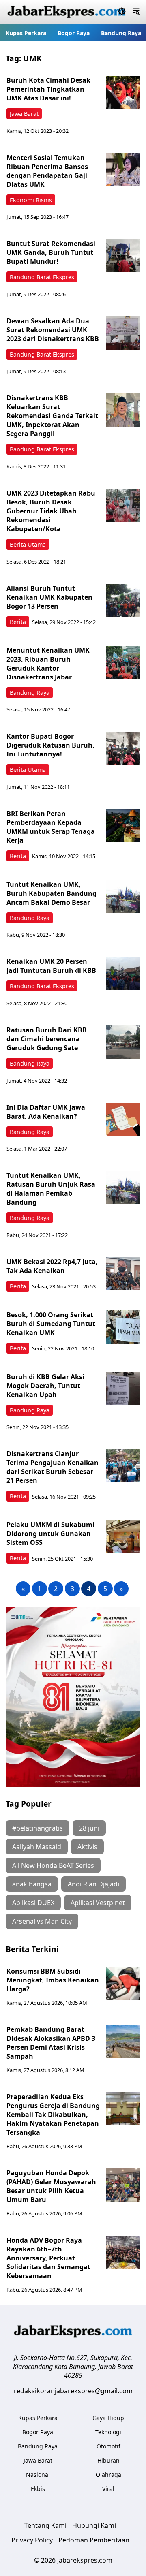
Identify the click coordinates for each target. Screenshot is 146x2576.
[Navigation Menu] (136, 12)
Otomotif (108, 2446)
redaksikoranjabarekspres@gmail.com (73, 2391)
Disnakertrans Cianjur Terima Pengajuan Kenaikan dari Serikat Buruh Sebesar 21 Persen (53, 1467)
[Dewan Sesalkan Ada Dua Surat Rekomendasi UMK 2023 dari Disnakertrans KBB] (123, 333)
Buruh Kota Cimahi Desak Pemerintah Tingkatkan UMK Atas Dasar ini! (48, 89)
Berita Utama (28, 544)
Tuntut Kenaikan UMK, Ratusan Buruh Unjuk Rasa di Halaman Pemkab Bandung (51, 1189)
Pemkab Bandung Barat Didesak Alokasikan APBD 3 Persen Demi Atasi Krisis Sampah (51, 2043)
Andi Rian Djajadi (93, 1884)
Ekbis (38, 2489)
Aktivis (87, 1847)
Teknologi (108, 2432)
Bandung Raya (121, 33)
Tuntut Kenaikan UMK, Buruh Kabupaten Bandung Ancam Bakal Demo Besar (52, 893)
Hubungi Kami (94, 2525)
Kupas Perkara (26, 33)
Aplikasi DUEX (33, 1903)
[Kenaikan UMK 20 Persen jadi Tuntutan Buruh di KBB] (123, 974)
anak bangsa (32, 1884)
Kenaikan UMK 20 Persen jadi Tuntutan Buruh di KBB (51, 966)
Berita (18, 622)
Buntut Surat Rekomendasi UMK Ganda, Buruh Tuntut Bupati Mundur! (51, 252)
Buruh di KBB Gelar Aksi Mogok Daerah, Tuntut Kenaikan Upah (45, 1386)
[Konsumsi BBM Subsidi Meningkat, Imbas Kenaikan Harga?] (123, 1983)
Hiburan (108, 2460)
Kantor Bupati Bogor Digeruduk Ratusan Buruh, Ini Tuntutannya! (50, 745)
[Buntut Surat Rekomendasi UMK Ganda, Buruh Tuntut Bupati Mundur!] (123, 256)
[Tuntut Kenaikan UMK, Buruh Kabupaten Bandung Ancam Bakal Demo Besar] (123, 897)
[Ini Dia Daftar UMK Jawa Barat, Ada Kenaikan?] (123, 1119)
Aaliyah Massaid (37, 1847)
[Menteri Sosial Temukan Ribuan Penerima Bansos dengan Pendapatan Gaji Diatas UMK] (123, 170)
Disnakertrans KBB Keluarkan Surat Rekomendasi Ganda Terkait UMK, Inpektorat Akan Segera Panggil (52, 416)
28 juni (89, 1828)
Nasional (38, 2475)
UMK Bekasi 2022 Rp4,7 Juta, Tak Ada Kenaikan (52, 1266)
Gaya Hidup (108, 2418)
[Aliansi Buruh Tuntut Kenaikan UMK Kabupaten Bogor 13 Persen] (123, 600)
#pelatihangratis (38, 1828)
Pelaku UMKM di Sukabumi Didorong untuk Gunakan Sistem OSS (50, 1534)
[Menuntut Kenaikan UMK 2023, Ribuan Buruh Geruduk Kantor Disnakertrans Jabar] (123, 662)
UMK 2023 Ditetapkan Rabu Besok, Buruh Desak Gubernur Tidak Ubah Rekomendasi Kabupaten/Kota (51, 511)
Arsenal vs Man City (42, 1921)
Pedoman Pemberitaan (94, 2540)
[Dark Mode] (122, 12)
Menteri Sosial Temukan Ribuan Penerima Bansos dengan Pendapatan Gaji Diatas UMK (47, 171)
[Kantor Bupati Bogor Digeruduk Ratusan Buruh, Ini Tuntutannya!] (123, 748)
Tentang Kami (45, 2525)
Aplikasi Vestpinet (98, 1903)
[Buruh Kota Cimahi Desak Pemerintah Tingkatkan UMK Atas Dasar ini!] (123, 92)
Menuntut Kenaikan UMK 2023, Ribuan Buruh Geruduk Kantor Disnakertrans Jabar (48, 664)
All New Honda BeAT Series (53, 1865)
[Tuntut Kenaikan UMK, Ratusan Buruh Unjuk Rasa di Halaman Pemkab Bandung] (123, 1188)
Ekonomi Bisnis (31, 200)
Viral (108, 2489)
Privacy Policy (32, 2540)
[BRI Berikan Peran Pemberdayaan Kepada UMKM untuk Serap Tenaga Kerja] (123, 826)
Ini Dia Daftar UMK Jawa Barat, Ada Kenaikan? (46, 1112)
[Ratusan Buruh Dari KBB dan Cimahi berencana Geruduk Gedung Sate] (123, 1042)
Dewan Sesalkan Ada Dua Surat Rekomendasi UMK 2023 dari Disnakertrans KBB (53, 330)
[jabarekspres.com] (67, 12)
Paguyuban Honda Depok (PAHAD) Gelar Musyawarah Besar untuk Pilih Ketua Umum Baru (51, 2186)
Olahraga (108, 2475)
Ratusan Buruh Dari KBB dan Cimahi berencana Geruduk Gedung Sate (47, 1039)
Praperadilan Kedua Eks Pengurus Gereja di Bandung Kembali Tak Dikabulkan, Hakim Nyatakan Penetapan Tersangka (53, 2115)
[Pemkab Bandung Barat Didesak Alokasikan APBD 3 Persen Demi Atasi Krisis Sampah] (123, 2042)
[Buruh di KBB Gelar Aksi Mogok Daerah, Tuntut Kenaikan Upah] (123, 1389)
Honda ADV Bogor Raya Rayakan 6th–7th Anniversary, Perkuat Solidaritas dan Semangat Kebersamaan (48, 2258)
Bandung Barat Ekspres (42, 277)
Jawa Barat (24, 114)
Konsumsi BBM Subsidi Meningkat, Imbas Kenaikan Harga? (53, 1980)
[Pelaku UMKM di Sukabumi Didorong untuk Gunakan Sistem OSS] (123, 1537)
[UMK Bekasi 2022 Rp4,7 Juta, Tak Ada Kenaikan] (123, 1274)
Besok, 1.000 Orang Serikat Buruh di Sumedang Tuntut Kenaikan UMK (51, 1324)
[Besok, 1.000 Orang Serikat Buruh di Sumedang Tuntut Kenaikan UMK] (123, 1327)
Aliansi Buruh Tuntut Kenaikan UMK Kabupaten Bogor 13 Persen (49, 597)
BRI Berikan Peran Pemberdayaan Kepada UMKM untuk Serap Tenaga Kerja (51, 827)
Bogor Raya (74, 33)
